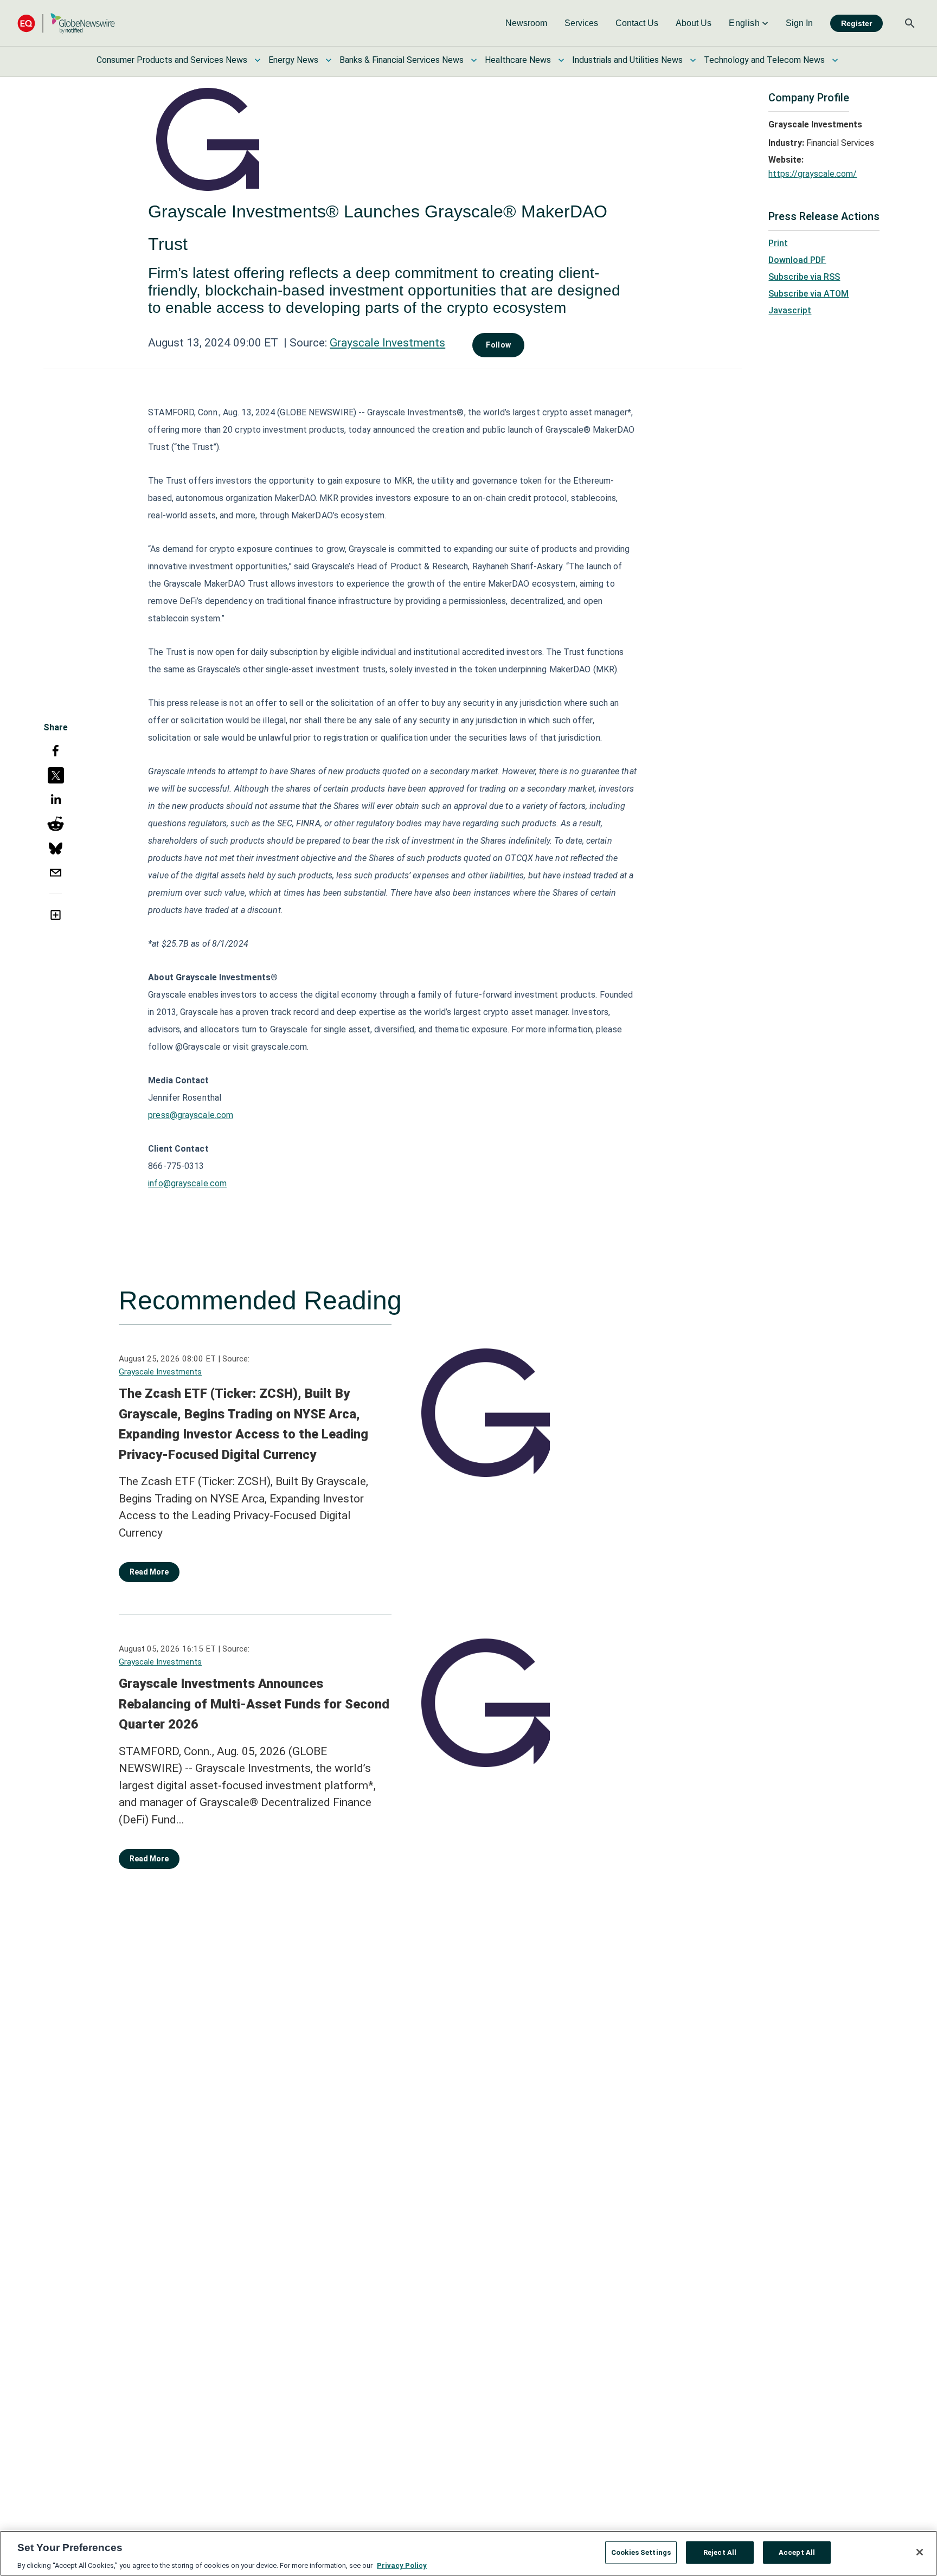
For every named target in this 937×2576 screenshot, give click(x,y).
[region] (468, 2553)
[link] (526, 23)
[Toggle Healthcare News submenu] (561, 60)
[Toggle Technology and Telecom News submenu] (835, 60)
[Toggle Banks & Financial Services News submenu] (474, 60)
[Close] (920, 2552)
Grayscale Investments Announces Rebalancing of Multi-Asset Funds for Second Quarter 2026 (254, 1704)
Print (778, 243)
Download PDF (797, 260)
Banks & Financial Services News (402, 60)
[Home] (66, 23)
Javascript (790, 310)
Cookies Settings (641, 2552)
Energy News (293, 60)
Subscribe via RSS (804, 277)
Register (856, 23)
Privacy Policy (402, 2565)
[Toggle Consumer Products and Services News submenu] (258, 60)
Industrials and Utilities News (627, 60)
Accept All (797, 2552)
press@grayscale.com (191, 1115)
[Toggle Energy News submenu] (329, 60)
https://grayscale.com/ (813, 174)
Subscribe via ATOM (808, 294)
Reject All (720, 2552)
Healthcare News (518, 60)
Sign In (799, 23)
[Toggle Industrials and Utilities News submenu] (693, 60)
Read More (149, 1572)
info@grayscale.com (187, 1183)
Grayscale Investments (387, 343)
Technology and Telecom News (764, 60)
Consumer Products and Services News (172, 60)
